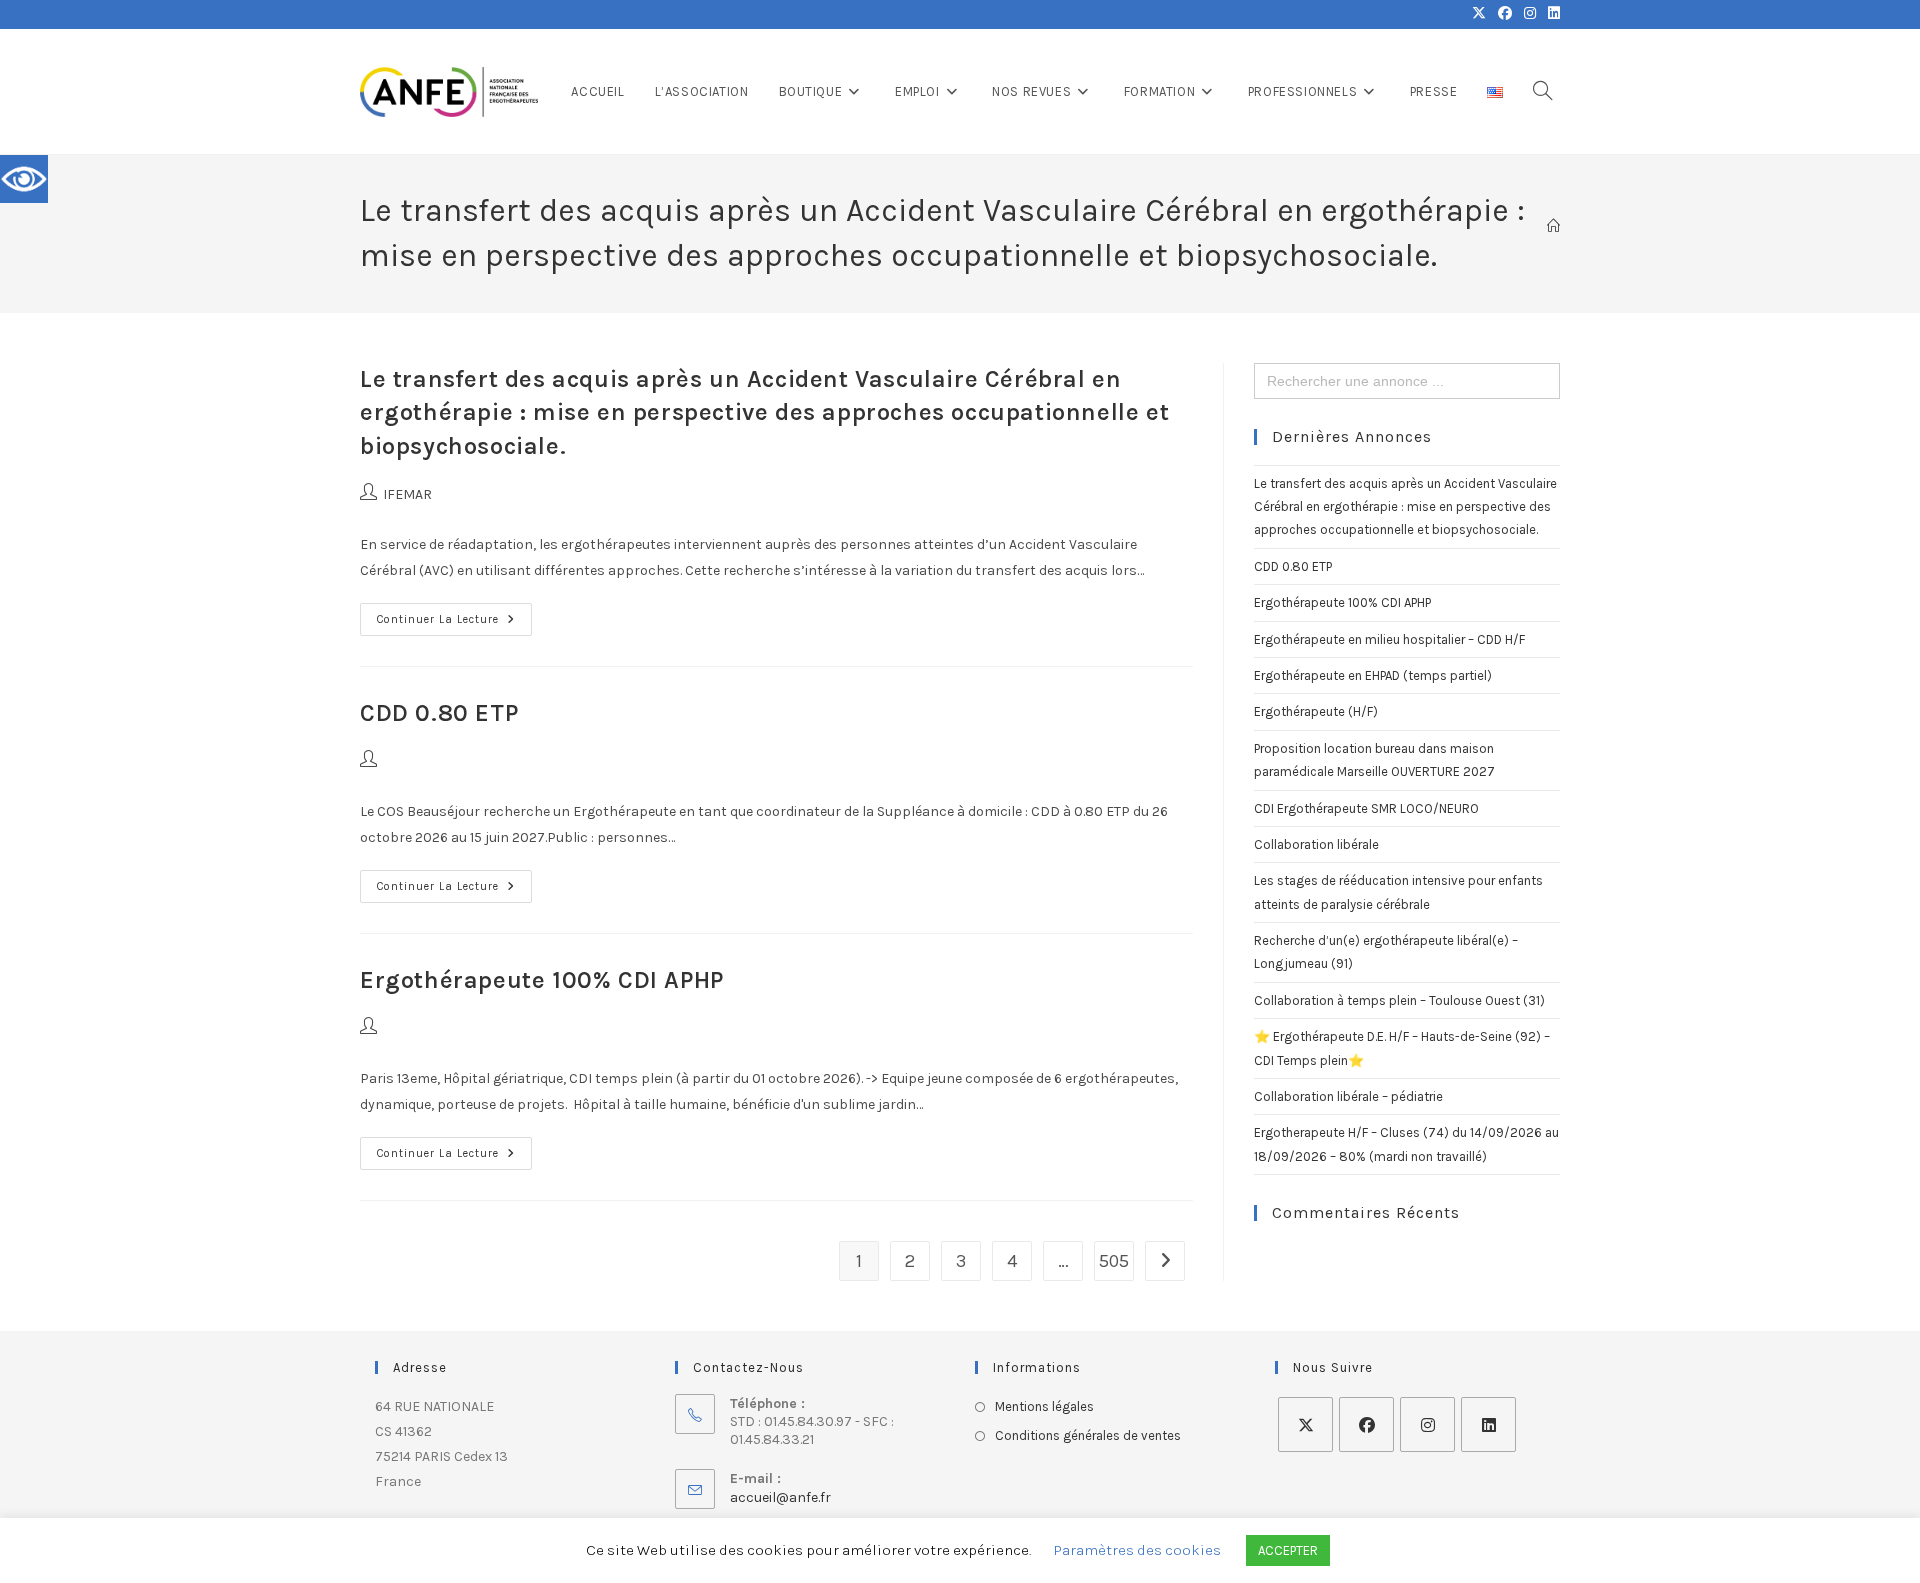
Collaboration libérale (1316, 844)
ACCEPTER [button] (1288, 1550)
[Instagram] (1427, 1424)
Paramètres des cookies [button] (1137, 1550)
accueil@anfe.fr (780, 1497)
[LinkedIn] (1488, 1424)
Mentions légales (1044, 1406)
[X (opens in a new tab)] (1479, 14)
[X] (1305, 1424)
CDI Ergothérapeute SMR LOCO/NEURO (1366, 808)
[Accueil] (1553, 226)
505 (1114, 1261)
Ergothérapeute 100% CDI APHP (542, 980)
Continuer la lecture (454, 614)
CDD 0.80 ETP (439, 713)
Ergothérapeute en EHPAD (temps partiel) (1373, 675)
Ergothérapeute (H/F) (1316, 711)
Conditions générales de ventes (1088, 1435)
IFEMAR (407, 494)
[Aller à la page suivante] (1165, 1261)
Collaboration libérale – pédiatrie (1348, 1096)
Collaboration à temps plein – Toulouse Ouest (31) (1399, 1000)
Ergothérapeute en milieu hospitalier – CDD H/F (1389, 639)
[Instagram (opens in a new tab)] (1530, 14)
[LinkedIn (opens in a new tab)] (1551, 14)
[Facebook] (1366, 1424)
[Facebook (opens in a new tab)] (1505, 14)
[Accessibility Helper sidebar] (24, 179)
